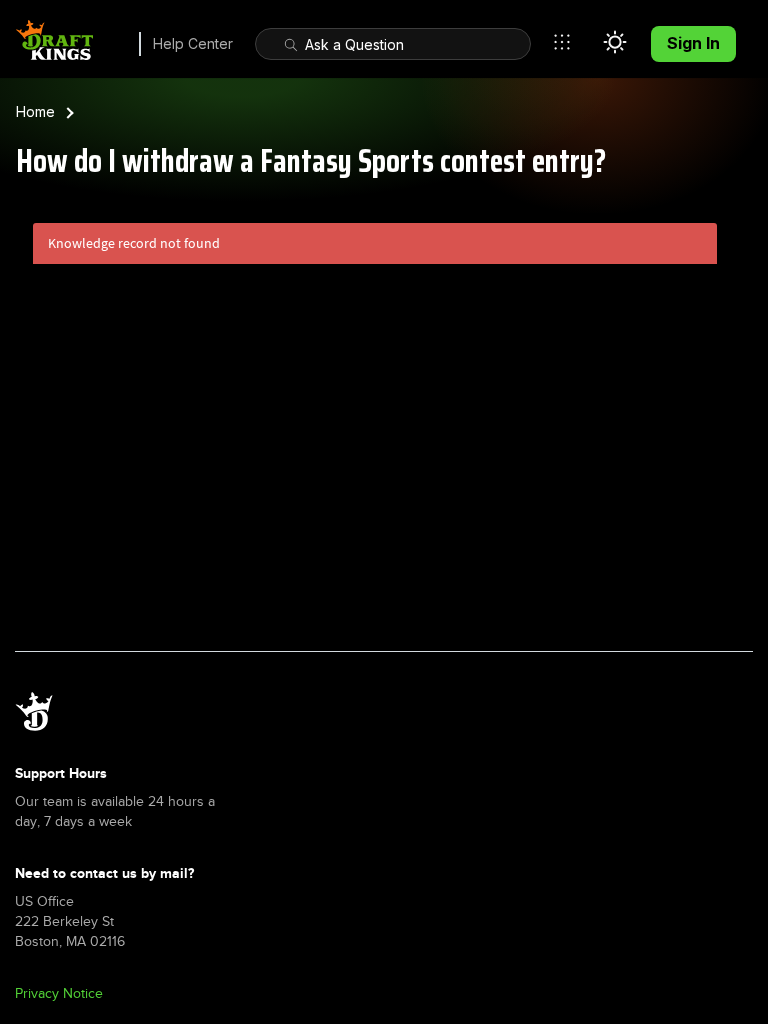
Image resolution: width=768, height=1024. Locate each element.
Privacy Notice (59, 993)
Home (35, 111)
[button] (567, 42)
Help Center (193, 43)
